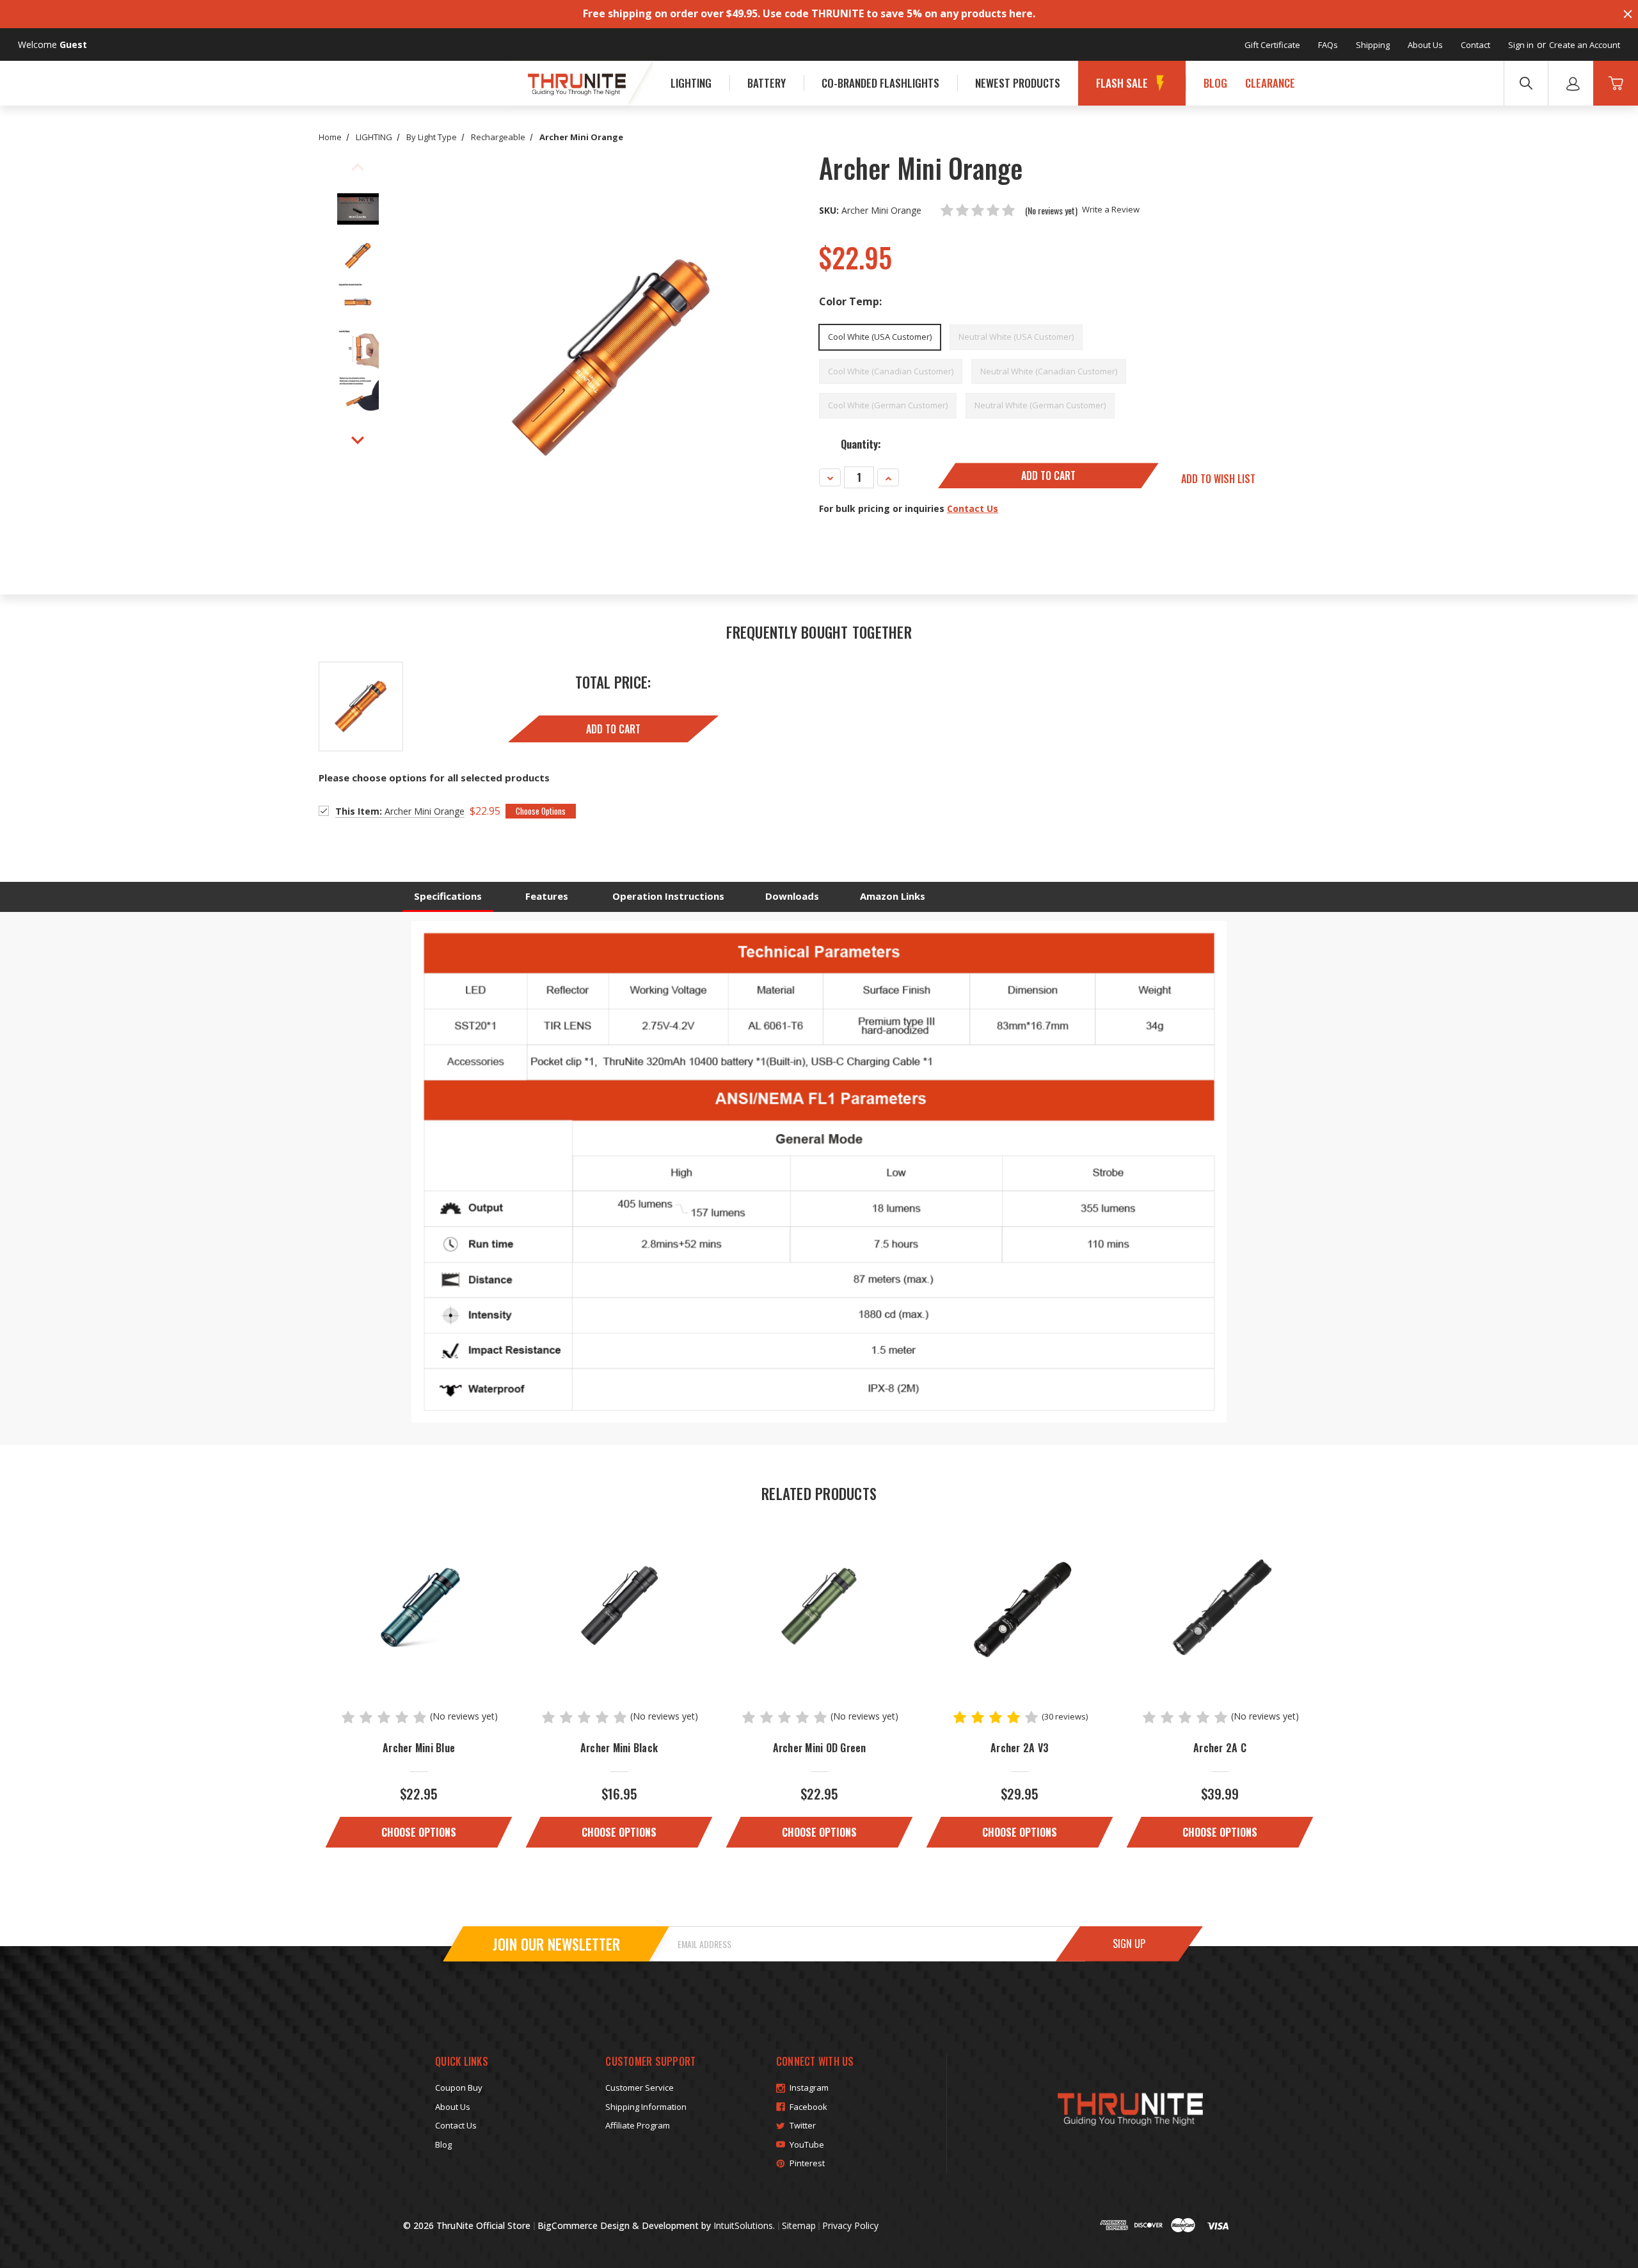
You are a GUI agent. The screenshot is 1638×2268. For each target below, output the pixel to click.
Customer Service (640, 2088)
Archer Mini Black (619, 1748)
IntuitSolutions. (744, 2225)
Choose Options (419, 1832)
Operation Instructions (668, 896)
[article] (419, 1676)
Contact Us (973, 508)
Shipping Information (646, 2107)
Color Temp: (850, 301)
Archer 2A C (1220, 1748)
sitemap (799, 2225)
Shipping (1373, 45)
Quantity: (861, 444)
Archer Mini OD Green (820, 1748)
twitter (803, 2125)
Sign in (1521, 45)
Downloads (792, 896)
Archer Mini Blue (419, 1748)
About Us (1425, 45)
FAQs (1328, 45)
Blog (1215, 83)
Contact (1475, 45)
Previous (358, 168)
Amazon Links (893, 896)
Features (547, 896)
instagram (809, 2088)
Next (358, 440)
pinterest (807, 2163)
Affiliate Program (638, 2125)
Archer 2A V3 (1020, 1748)
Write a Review (1111, 209)
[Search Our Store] (1526, 83)
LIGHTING (691, 83)
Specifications (448, 896)
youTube (807, 2144)
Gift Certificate (1272, 45)
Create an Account (1585, 45)
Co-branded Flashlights (880, 83)
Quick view (419, 1606)
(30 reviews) (1065, 1716)
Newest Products (1018, 83)
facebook (808, 2107)
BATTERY (767, 83)
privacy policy (850, 2225)
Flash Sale (1122, 83)
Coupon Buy (459, 2088)
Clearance (1270, 83)
